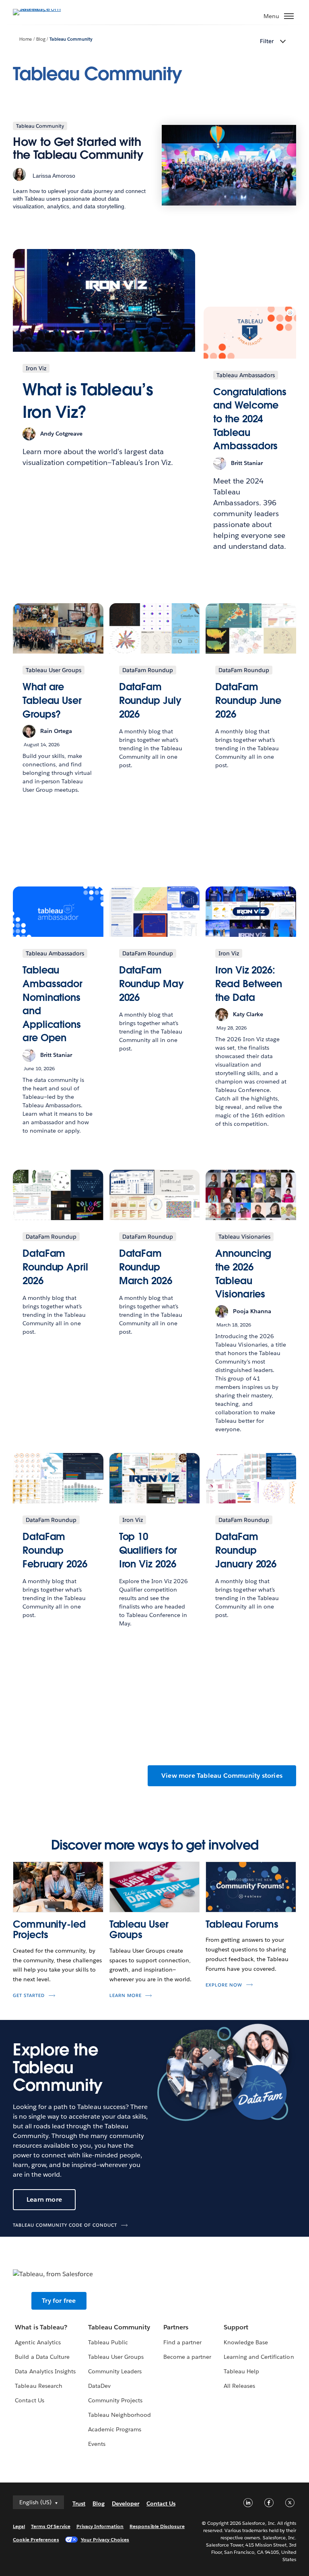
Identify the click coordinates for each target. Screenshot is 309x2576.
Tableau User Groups (139, 1929)
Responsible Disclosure (157, 2526)
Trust (79, 2503)
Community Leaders (115, 2371)
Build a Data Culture (42, 2357)
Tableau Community (71, 39)
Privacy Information (100, 2526)
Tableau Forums (242, 1924)
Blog (41, 39)
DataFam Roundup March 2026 (146, 1267)
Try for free (59, 2301)
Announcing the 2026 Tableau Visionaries (243, 1274)
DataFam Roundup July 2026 (150, 700)
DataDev (99, 2386)
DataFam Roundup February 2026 (55, 1550)
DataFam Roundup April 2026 (55, 1267)
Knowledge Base (246, 2342)
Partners (176, 2327)
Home (26, 39)
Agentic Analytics (38, 2342)
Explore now (224, 1985)
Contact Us (29, 2400)
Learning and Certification (259, 2357)
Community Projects (115, 2400)
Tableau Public (108, 2342)
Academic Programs (115, 2429)
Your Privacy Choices (105, 2540)
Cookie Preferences (36, 2540)
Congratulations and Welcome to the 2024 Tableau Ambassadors (250, 419)
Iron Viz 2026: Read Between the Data (249, 984)
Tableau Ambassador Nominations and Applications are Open (53, 1004)
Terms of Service (50, 2526)
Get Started (29, 1996)
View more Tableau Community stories (222, 1776)
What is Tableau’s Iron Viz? (88, 401)
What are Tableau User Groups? (52, 700)
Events (97, 2444)
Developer (126, 2503)
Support (236, 2327)
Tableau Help (241, 2371)
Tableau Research (38, 2386)
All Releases (239, 2386)
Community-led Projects (49, 1929)
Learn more (126, 1996)
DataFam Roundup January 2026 (246, 1550)
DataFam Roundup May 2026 (151, 984)
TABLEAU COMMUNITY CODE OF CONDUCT (65, 2225)
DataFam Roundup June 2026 (248, 700)
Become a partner (187, 2357)
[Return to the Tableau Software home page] (41, 9)
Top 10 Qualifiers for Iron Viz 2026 (148, 1550)
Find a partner (182, 2342)
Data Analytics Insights (45, 2371)
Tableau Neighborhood (119, 2415)
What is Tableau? (41, 2327)
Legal (19, 2526)
